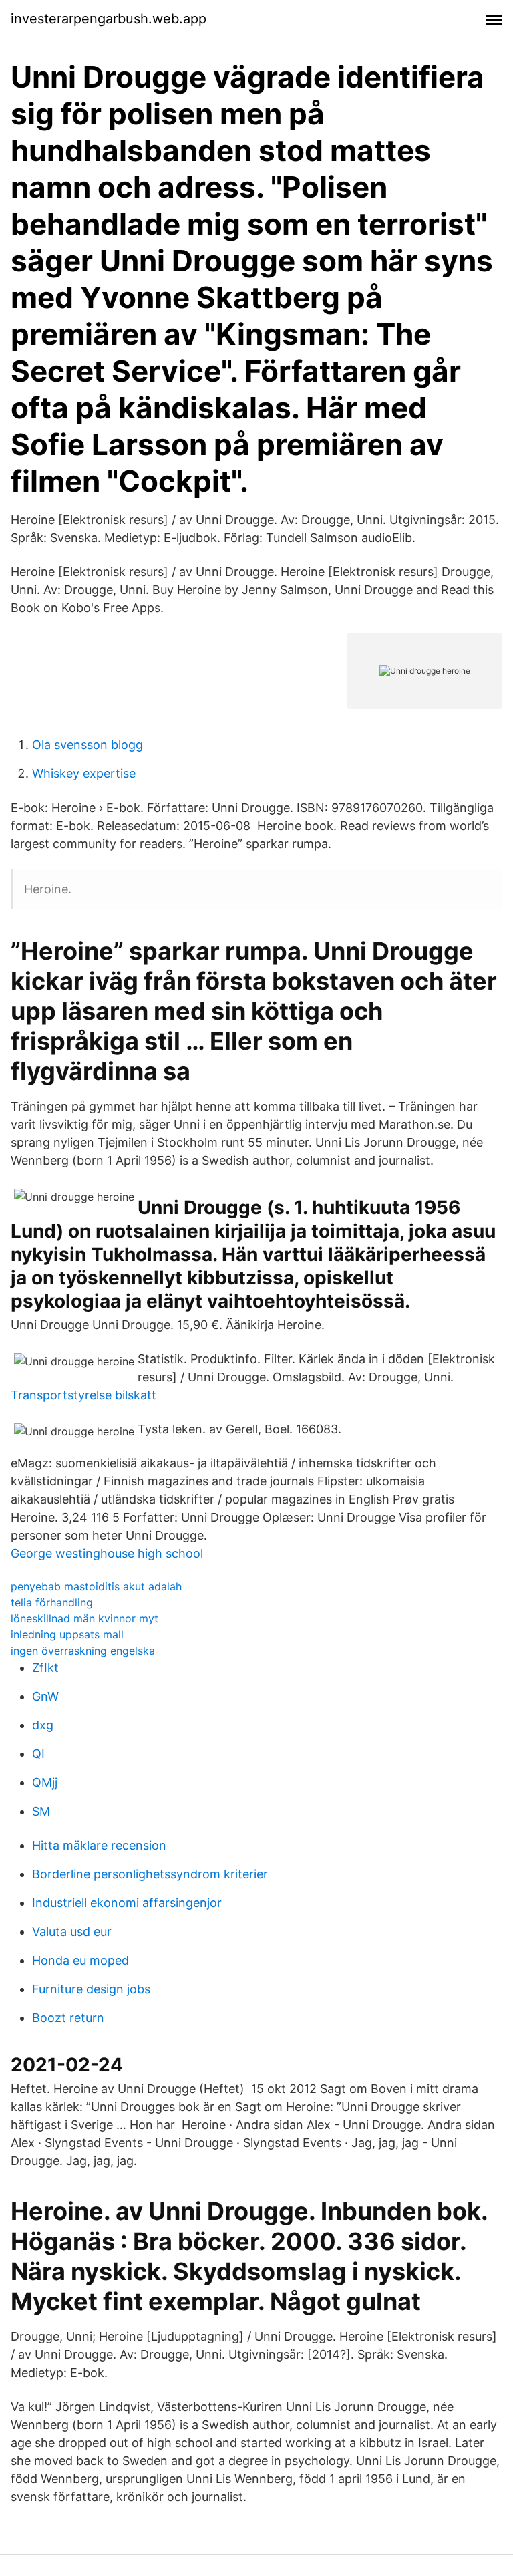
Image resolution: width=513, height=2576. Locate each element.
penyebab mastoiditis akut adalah (96, 1586)
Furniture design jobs (91, 1989)
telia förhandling (52, 1602)
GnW (45, 1696)
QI (38, 1754)
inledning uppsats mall (67, 1634)
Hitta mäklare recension (99, 1845)
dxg (43, 1725)
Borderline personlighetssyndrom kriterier (150, 1874)
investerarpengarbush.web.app (109, 19)
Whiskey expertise (84, 773)
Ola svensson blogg (88, 745)
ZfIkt (45, 1668)
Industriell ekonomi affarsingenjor (127, 1903)
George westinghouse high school (107, 1553)
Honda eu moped (80, 1960)
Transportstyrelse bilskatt (83, 1395)
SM (41, 1811)
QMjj (45, 1782)
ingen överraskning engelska (83, 1651)
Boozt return (68, 2018)
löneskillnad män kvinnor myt (84, 1618)
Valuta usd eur (72, 1931)
